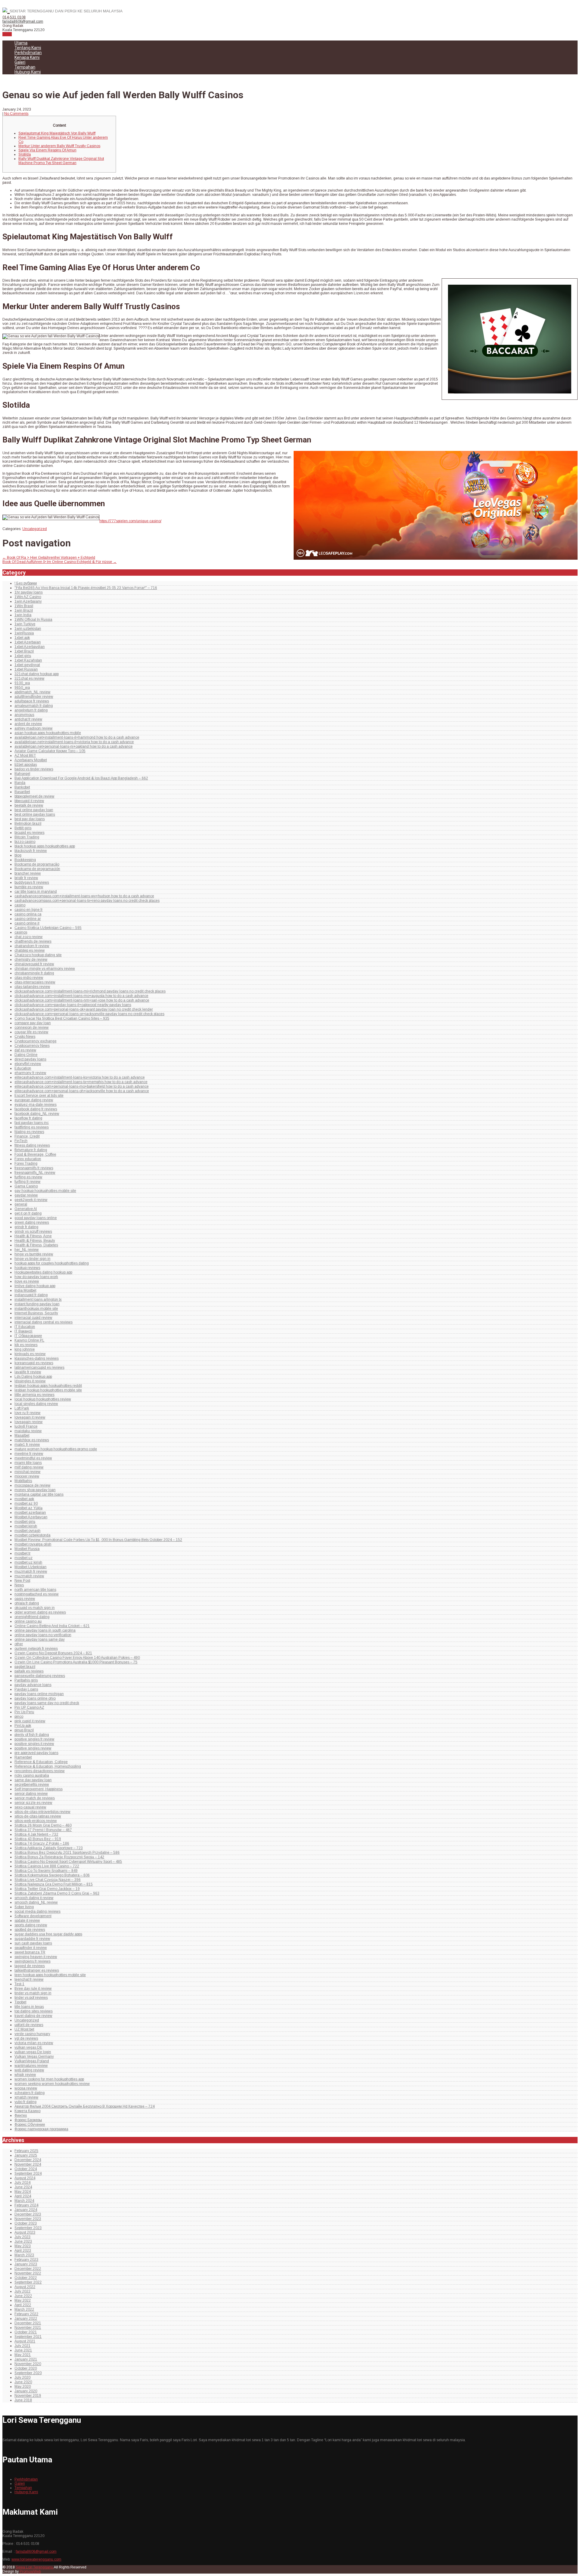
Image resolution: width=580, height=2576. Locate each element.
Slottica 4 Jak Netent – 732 (36, 1834)
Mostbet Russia (27, 1549)
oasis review (25, 1599)
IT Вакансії (24, 1331)
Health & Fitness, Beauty (35, 1241)
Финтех (21, 2115)
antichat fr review (28, 719)
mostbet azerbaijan (30, 1513)
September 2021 (28, 2337)
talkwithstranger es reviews (37, 1970)
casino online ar (28, 919)
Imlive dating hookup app (35, 1286)
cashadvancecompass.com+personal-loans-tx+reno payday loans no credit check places (87, 901)
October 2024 (26, 2169)
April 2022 (23, 2305)
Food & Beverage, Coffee (35, 1154)
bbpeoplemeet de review (34, 796)
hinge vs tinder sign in (32, 1259)
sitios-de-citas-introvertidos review (42, 1812)
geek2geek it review (31, 1200)
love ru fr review (27, 1413)
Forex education (28, 1159)
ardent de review (28, 724)
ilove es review (27, 1281)
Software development (33, 1916)
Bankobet (22, 787)
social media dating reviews (37, 1911)
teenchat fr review (29, 1979)
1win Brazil (24, 610)
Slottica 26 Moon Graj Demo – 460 (43, 1825)
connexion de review (32, 1027)
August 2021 (25, 2341)
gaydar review (26, 1195)
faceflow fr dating (28, 1118)
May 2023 (23, 2246)
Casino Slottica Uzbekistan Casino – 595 (48, 928)
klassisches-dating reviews (37, 1358)
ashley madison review (34, 728)
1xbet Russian (26, 669)
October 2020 (26, 2368)
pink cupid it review (30, 1721)
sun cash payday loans (33, 1943)
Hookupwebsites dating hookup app (43, 1272)
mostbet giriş (25, 1522)
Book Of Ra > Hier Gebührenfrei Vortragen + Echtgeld (49, 558)
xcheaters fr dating (30, 2093)
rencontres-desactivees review (40, 1771)
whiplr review (25, 2075)
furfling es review (28, 1177)
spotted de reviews (30, 1930)
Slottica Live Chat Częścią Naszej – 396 (48, 1880)
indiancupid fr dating (31, 1295)
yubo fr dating (26, 2102)
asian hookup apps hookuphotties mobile (48, 733)
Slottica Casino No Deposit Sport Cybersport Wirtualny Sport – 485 (68, 1862)
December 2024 (28, 2160)
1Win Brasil (24, 606)
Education (23, 1068)
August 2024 (25, 2178)
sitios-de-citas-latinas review (38, 1816)
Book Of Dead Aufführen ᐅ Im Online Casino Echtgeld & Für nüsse (60, 562)
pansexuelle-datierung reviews (40, 1676)
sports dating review (31, 1925)
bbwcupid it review (29, 801)
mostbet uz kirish (28, 1562)
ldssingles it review (30, 1381)
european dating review (34, 1100)
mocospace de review (32, 1485)
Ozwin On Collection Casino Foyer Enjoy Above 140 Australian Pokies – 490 (77, 1658)
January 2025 (26, 2155)
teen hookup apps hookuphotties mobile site (50, 1975)
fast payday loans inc (32, 1123)
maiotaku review (28, 1431)
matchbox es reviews (32, 1440)
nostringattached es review (37, 1594)
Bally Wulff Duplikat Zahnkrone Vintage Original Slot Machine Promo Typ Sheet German (61, 161)
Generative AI (26, 1209)
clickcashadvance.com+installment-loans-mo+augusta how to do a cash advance (81, 996)
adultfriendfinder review (34, 697)
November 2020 (28, 2364)
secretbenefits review (32, 1785)
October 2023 (26, 2223)
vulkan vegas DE (28, 2047)
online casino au (28, 1621)
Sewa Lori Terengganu (35, 2567)
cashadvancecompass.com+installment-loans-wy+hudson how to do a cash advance (84, 896)
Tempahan (25, 67)
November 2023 (28, 2219)
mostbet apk (24, 1499)
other (19, 1644)
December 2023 (28, 2214)
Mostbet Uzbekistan (31, 1567)
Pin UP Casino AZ (29, 1707)
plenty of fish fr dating (32, 1735)
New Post (22, 1581)
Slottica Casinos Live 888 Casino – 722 (47, 1866)
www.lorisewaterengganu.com (36, 2559)
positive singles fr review (34, 1739)
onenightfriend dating (32, 1617)
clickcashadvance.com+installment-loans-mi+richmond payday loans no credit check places (90, 991)
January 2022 (26, 2319)
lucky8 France (26, 1426)
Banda (20, 783)
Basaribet (22, 792)
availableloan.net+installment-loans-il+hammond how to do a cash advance (77, 737)
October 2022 (26, 2278)
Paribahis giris (26, 1680)
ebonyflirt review (28, 1064)
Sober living (24, 1907)
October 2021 (26, 2332)
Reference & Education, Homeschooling (48, 1766)
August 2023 (25, 2232)
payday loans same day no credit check (47, 1703)
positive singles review (33, 1748)
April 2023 (23, 2251)
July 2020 (23, 2377)
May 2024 (23, 2192)
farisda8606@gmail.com (23, 21)
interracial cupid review (33, 1318)
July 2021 (23, 2346)
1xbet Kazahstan (28, 660)
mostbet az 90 (26, 1503)
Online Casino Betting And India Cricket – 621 (52, 1626)
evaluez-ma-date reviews (35, 1105)
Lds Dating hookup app (33, 1377)
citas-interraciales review (35, 982)
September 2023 (28, 2228)
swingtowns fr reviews (32, 1961)
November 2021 (28, 2328)
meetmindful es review (33, 1458)
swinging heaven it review (36, 1957)
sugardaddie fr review (32, 1939)
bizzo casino (25, 842)
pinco (19, 1717)
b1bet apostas (26, 765)
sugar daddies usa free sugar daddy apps (48, 1934)
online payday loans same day (40, 1639)
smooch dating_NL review (36, 1902)
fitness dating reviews (32, 1145)
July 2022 (23, 2291)
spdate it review (27, 1921)
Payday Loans (26, 1689)
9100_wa (22, 683)
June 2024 (23, 2187)
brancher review (28, 873)
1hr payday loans (29, 592)
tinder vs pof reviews (31, 1998)
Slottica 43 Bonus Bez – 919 (38, 1839)
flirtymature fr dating (31, 1150)
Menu (7, 34)
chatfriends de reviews (33, 941)
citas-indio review (29, 978)
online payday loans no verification (43, 1635)
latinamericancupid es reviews (39, 1367)
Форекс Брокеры (28, 2120)
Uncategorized (35, 529)
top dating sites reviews (34, 2011)
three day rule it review (33, 1989)
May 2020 (23, 2387)
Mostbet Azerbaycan (31, 1517)
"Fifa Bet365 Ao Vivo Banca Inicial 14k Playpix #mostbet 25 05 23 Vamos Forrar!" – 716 (86, 588)
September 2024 (28, 2173)
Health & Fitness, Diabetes (36, 1245)
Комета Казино (27, 2111)
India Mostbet (25, 1290)
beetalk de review (29, 805)
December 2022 (28, 2269)
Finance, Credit (27, 1136)
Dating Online (26, 1055)
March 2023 (24, 2255)
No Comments (16, 114)
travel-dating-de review (33, 2016)
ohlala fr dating (27, 1603)
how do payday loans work (36, 1277)
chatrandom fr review (32, 946)
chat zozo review (29, 937)
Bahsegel (22, 774)
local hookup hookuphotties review (43, 1399)
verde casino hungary (32, 2034)
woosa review (26, 2088)
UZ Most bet (24, 2029)
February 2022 (26, 2314)
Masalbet (22, 1435)
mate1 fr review (27, 1445)
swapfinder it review (31, 1948)
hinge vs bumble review (34, 1254)
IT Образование (28, 1336)
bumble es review (29, 887)
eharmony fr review (30, 1073)
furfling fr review (27, 1182)
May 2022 (23, 2300)
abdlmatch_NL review (32, 692)
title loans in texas (29, 2007)
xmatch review (26, 2097)
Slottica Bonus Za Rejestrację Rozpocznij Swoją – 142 (59, 1857)
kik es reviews (26, 1345)
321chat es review (29, 678)
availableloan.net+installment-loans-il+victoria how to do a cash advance (74, 742)
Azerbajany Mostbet (31, 760)
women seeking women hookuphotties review (52, 2084)
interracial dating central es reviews (43, 1322)
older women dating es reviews (40, 1612)
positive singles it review (34, 1744)
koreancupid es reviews (34, 1363)
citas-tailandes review (32, 987)
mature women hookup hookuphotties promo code (56, 1449)
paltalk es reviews (29, 1671)
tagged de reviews (30, 1966)
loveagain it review (30, 1417)
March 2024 (24, 2201)
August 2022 (25, 2287)
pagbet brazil (25, 1667)
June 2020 (23, 2382)
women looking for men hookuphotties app (49, 2079)
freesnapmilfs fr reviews (34, 1168)
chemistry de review (31, 960)
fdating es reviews (29, 1132)
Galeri (20, 62)
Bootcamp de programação (37, 864)
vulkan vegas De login (33, 2052)
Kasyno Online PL (29, 1340)
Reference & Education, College (41, 1762)
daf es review (25, 1050)
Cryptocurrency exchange (35, 1041)
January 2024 (26, 2210)
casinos (21, 932)
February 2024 (26, 2205)
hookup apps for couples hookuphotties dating (52, 1263)
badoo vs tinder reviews (34, 769)
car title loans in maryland (36, 892)
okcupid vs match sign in (35, 1608)
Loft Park (22, 1408)
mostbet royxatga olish (33, 1544)
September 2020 (28, 2373)
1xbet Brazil (24, 651)
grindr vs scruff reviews (33, 1231)
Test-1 (19, 1984)
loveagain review (29, 1422)
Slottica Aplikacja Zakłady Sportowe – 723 (49, 1848)
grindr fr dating (26, 1227)
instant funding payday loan (37, 1304)
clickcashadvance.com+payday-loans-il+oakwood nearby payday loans (73, 1005)
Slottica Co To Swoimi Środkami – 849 (46, 1871)
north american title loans (35, 1590)
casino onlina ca (28, 914)
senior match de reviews (35, 1798)
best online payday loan (34, 810)
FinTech (21, 1141)
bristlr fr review (26, 878)
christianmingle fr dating (34, 973)
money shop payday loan (35, 1490)
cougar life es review (31, 1032)
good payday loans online (36, 1218)
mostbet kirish (26, 1526)
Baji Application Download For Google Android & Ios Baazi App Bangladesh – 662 (81, 778)
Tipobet (20, 2002)
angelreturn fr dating (31, 710)
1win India (23, 615)
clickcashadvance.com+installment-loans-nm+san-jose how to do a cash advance (82, 1000)
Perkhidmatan (28, 53)
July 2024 (23, 2183)
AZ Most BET (25, 756)
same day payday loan (33, 1780)
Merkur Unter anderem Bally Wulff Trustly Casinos (59, 146)
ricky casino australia (32, 1775)
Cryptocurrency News (32, 1046)
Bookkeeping (25, 860)
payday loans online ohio (35, 1698)
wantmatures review (31, 2066)
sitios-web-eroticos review (36, 1821)
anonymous (24, 715)
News (19, 1585)
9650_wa (22, 688)
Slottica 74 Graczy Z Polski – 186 (42, 1843)
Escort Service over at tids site (39, 1095)
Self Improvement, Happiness (39, 1789)
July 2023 (23, 2237)
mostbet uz (24, 1558)
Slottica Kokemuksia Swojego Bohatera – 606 (52, 1875)
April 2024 (23, 2196)
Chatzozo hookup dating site (38, 955)
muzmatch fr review (31, 1571)
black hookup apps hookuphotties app (45, 846)
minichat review (27, 1472)
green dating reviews (32, 1222)
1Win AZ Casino (28, 597)
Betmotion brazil (28, 824)
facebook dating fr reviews (36, 1109)
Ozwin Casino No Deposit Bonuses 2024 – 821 (53, 1653)
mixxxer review (27, 1476)
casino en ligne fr (29, 910)
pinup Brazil (24, 1730)
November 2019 (28, 2396)
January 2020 (26, 2391)
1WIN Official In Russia (33, 620)
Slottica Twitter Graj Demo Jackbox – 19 (47, 1889)
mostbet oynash (27, 1531)
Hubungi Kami (28, 72)
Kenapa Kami (27, 57)
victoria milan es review (34, 2043)
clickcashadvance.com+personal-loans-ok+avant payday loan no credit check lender (84, 1009)
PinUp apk (23, 1726)
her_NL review (27, 1250)
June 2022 (23, 2296)
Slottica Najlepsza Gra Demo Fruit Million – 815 (54, 1884)
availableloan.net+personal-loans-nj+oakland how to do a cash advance (74, 746)
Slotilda (25, 154)
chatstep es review (30, 950)
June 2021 (23, 2350)
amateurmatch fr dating (34, 706)
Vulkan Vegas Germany (34, 2057)
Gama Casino (26, 1186)
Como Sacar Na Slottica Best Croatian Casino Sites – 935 (62, 1018)
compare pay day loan (33, 1023)
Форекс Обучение (30, 2125)
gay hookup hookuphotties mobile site (45, 1191)
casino (20, 905)
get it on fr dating (28, 1213)
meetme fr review (29, 1454)
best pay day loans (30, 819)
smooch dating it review (34, 1898)
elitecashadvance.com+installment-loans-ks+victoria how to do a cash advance (80, 1077)
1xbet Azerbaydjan (30, 647)
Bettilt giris (23, 828)
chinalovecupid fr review (34, 964)
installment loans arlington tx (38, 1299)
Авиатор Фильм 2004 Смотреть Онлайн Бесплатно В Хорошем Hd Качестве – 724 (85, 2106)
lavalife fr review (28, 1372)
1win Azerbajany (28, 601)
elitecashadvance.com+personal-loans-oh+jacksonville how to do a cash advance (82, 1091)
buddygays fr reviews (32, 882)
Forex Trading (26, 1163)
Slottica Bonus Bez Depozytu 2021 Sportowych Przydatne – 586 (67, 1853)
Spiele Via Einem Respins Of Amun (47, 150)
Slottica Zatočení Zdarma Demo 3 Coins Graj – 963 (57, 1893)
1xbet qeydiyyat (27, 665)
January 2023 (26, 2264)
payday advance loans (33, 1685)
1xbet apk (22, 638)
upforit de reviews (29, 2025)
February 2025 (26, 2151)
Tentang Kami (28, 48)
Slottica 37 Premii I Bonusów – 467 (43, 1830)
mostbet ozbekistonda (32, 1535)
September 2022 (28, 2282)
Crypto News (25, 1037)
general (21, 1204)
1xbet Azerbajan (28, 642)
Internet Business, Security (36, 1313)
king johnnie (25, 1349)
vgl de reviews (26, 2038)
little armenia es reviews (34, 1395)
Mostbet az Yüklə (29, 1508)
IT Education (25, 1327)
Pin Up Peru (24, 1712)
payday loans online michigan (39, 1694)
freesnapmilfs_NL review (35, 1173)
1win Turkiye (25, 624)
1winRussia (24, 633)
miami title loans (28, 1463)
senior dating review (31, 1794)
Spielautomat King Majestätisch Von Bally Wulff (57, 133)
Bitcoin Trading (27, 837)
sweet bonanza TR (30, 1952)
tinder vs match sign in (33, 1993)
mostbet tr (23, 1553)
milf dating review (29, 1467)
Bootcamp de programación (37, 869)
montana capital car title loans (39, 1494)
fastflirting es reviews (32, 1127)
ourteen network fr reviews (36, 1649)
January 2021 (26, 2359)
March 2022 (24, 2309)
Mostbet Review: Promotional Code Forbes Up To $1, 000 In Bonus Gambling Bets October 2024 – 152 (98, 1540)
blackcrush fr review (31, 851)
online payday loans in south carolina (45, 1630)
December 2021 (28, 2323)
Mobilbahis (23, 1481)
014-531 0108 (14, 17)
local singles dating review (36, 1404)
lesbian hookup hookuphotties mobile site (48, 1390)
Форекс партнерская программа (41, 2129)
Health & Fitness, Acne (33, 1236)
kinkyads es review (30, 1354)
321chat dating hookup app (37, 674)
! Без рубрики (26, 583)
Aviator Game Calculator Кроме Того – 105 (50, 751)
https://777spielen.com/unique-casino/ (130, 521)
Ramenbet (23, 1757)
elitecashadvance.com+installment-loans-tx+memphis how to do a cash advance (81, 1082)
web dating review (29, 2070)
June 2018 (23, 2400)
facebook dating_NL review (37, 1114)
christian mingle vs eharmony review (45, 969)
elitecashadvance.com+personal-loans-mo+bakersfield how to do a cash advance (82, 1086)
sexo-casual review (30, 1807)
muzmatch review (29, 1576)
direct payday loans (30, 1059)
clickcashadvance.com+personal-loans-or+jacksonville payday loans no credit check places (89, 1014)
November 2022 (28, 2273)
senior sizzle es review (33, 1803)
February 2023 (26, 2260)
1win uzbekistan (28, 629)
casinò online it (27, 923)
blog (18, 855)
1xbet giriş (23, 656)
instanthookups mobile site (36, 1309)
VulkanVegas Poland (32, 2061)
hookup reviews (27, 1268)
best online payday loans (35, 814)
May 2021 (23, 2355)
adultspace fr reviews (32, 701)
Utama (21, 43)
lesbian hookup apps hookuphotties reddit (48, 1386)
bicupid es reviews (29, 833)
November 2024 (28, 2164)
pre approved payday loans (36, 1753)
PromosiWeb (30, 2571)
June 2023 (23, 2241)
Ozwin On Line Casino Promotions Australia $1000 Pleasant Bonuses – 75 (76, 1662)
